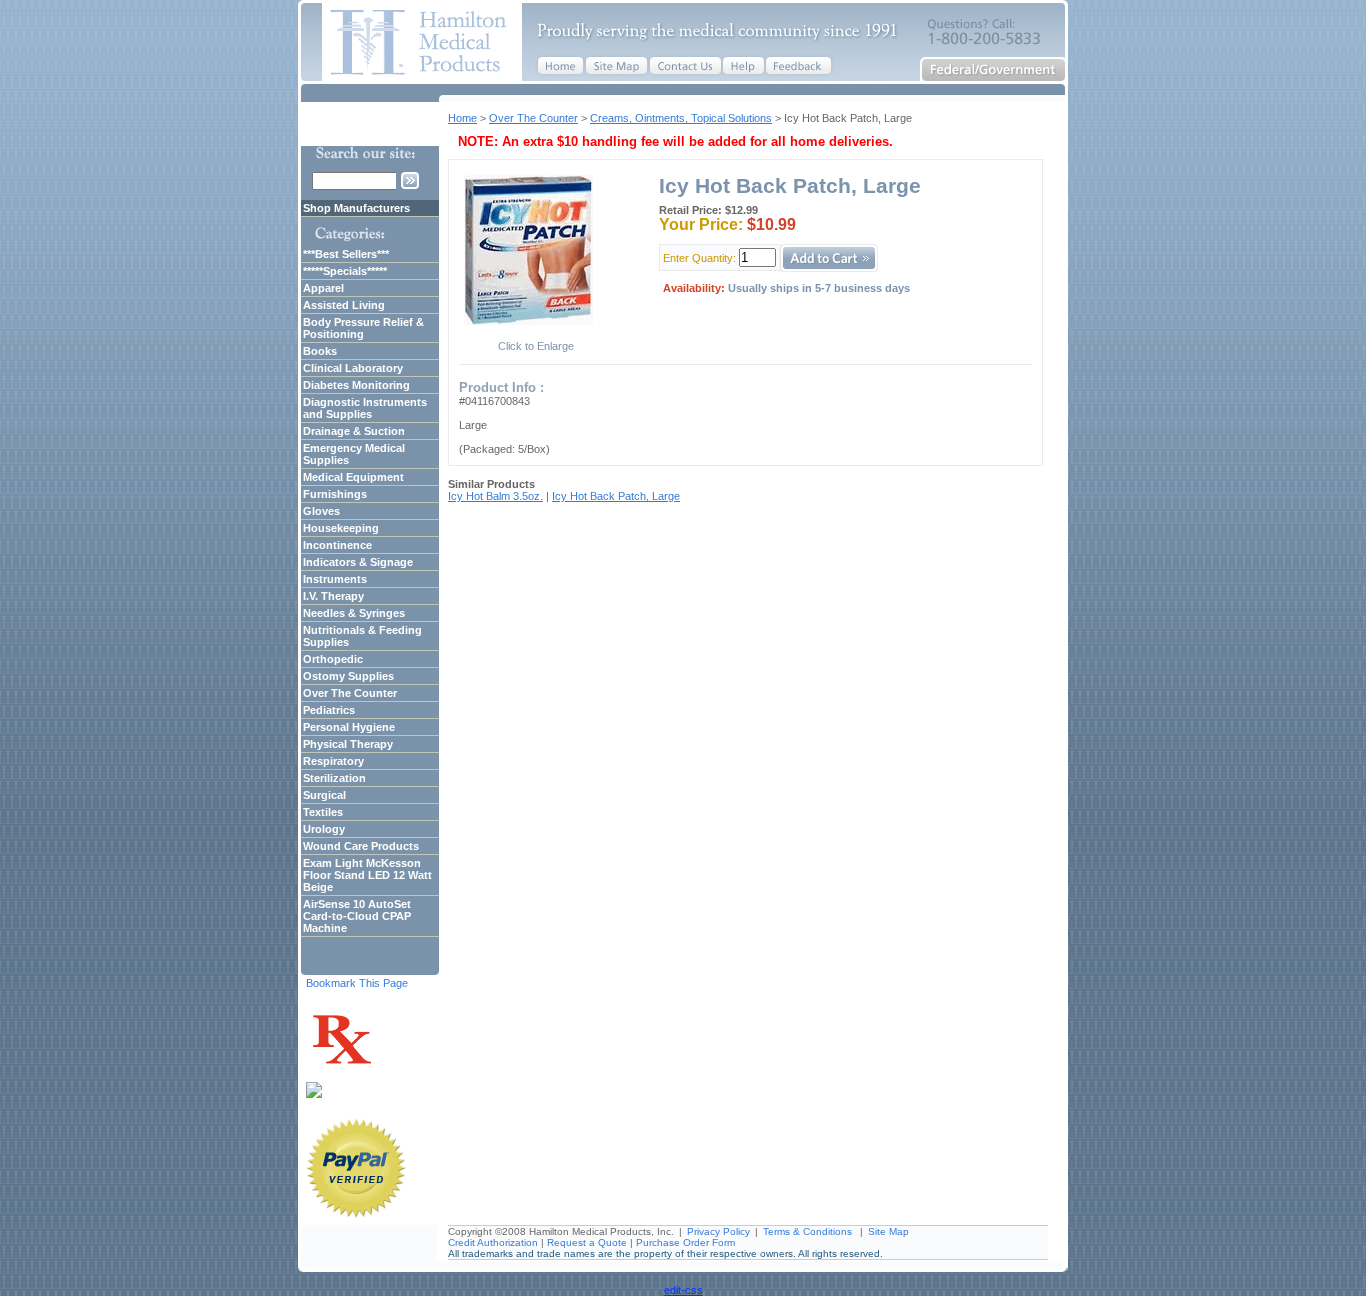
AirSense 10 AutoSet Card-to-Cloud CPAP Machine (357, 916)
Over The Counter (533, 118)
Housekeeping (341, 528)
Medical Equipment (353, 477)
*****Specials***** (345, 271)
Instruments (335, 579)
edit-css (683, 1290)
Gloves (321, 511)
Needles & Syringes (354, 613)
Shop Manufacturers (356, 208)
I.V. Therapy (333, 596)
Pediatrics (329, 710)
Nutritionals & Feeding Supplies (362, 636)
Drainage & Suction (354, 431)
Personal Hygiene (349, 727)
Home (462, 118)
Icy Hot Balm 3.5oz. (495, 496)
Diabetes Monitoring (356, 385)
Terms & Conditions (807, 1231)
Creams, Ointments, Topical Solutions (681, 118)
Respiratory (333, 761)
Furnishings (335, 494)
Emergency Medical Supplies (354, 454)
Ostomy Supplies (348, 676)
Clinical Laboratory (353, 368)
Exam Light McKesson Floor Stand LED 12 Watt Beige (367, 875)
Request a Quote (587, 1242)
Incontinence (337, 545)
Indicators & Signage (358, 562)
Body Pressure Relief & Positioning (363, 328)
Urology (324, 829)
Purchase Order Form (685, 1242)
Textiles (323, 812)
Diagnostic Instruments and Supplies (365, 408)
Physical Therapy (348, 744)
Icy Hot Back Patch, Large (616, 496)
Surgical (324, 795)
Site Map (888, 1231)
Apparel (323, 288)
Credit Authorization (493, 1242)
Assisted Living (344, 305)
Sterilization (334, 778)
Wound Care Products (361, 846)
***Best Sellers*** (346, 254)
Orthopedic (333, 659)
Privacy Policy (718, 1231)
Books (320, 351)
